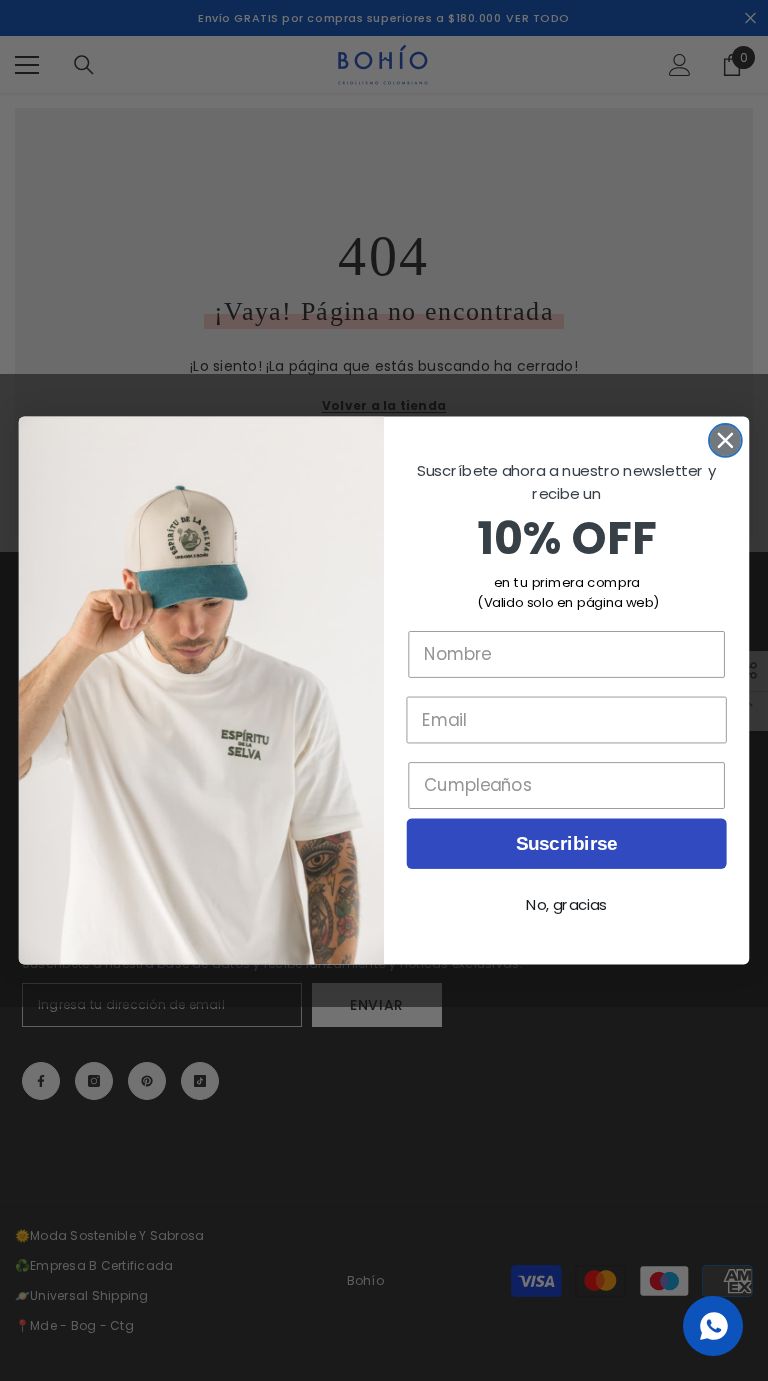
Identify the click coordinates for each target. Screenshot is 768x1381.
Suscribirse (567, 843)
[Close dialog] (725, 440)
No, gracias (566, 905)
